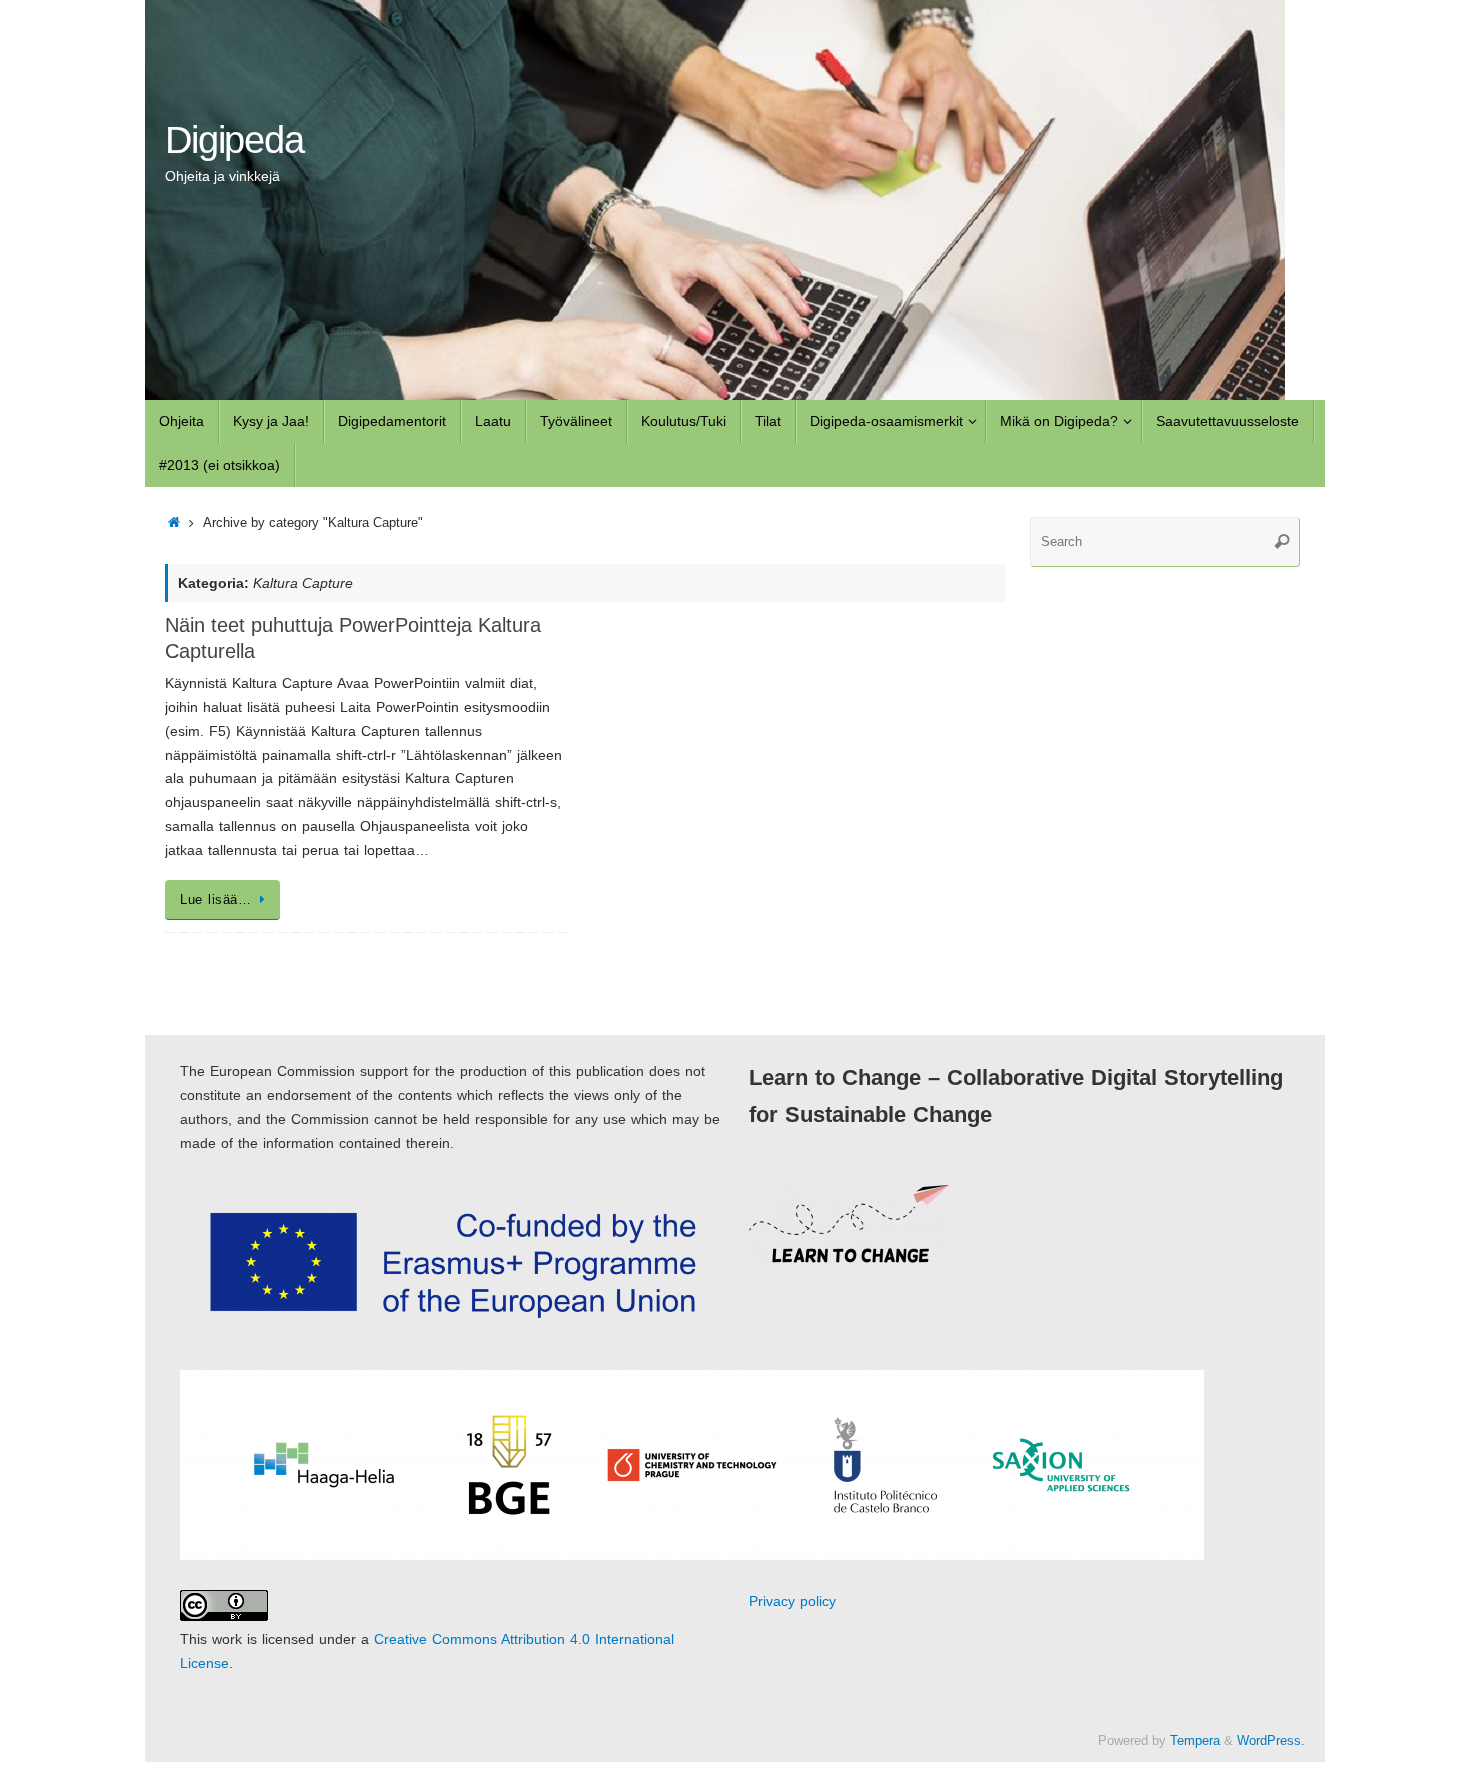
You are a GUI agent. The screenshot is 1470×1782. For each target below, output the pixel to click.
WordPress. (1271, 1741)
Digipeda (234, 140)
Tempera (1195, 1741)
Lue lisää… (215, 900)
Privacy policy (792, 1601)
